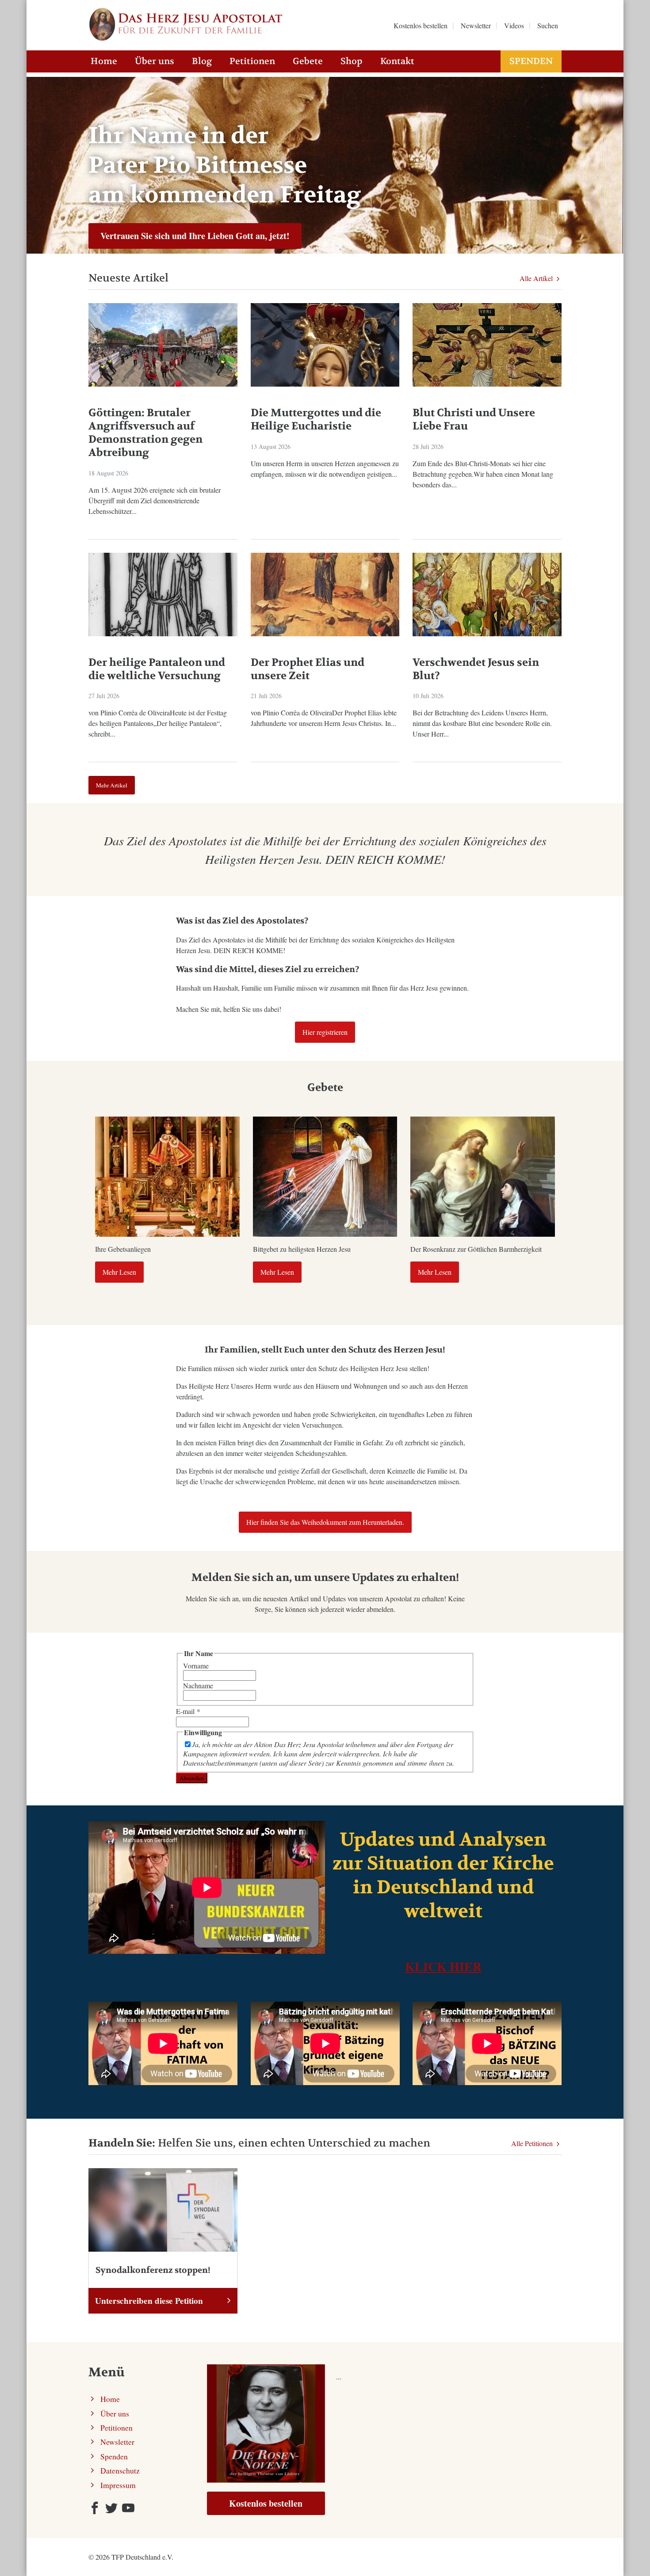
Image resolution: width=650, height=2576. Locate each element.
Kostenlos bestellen (266, 2503)
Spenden (531, 61)
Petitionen (252, 61)
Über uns (155, 61)
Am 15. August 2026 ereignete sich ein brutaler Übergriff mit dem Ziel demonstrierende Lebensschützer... (155, 500)
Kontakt (397, 61)
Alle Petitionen (533, 2143)
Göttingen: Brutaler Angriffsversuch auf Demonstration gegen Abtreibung (145, 433)
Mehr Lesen (119, 1272)
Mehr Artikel (112, 785)
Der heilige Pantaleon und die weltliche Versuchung (157, 669)
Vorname (196, 1666)
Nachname (198, 1685)
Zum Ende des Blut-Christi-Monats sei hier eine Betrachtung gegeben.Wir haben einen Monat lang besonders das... (483, 474)
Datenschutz (120, 2470)
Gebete (308, 61)
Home (104, 61)
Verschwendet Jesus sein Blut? (476, 669)
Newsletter (117, 2442)
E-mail (188, 1711)
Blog (202, 61)
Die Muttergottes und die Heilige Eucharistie (316, 420)
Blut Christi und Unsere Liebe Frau (474, 420)
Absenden (192, 1778)
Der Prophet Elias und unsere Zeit (308, 669)
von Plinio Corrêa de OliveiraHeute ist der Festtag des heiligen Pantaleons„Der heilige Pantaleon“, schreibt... (158, 723)
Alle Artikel (537, 278)
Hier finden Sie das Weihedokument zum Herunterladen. (325, 1522)
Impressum (118, 2485)
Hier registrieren (325, 1032)
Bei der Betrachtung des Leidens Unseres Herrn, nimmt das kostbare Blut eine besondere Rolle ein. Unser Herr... (482, 723)
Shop (352, 61)
